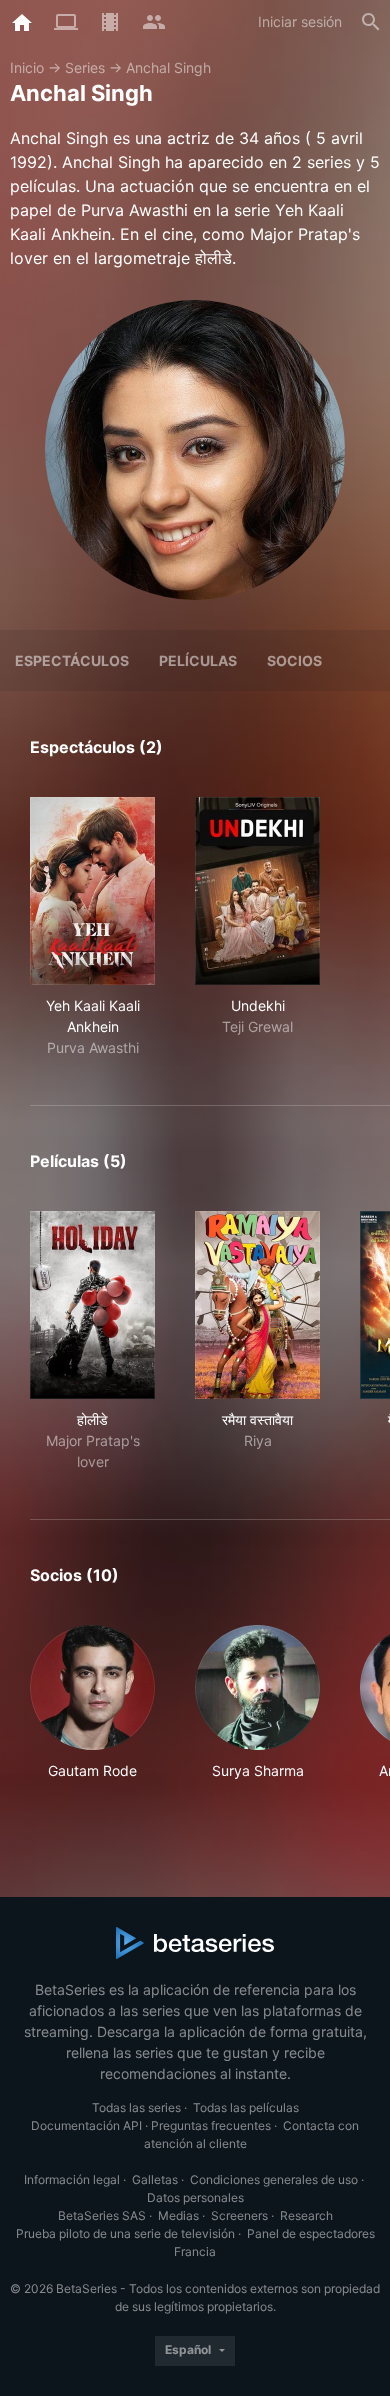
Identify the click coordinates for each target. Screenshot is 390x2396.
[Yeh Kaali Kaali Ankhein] (92, 891)
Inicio (27, 67)
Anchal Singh (168, 67)
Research (306, 2215)
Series (85, 67)
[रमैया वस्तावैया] (257, 1305)
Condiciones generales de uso (274, 2179)
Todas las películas (246, 2107)
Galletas (155, 2179)
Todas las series (136, 2107)
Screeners (239, 2215)
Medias (178, 2215)
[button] (92, 1713)
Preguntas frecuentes (211, 2125)
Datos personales (195, 2197)
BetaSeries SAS (102, 2215)
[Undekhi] (257, 891)
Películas (198, 660)
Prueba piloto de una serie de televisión (125, 2233)
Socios (294, 660)
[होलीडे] (92, 1305)
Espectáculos (72, 660)
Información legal (72, 2179)
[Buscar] (371, 22)
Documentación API (86, 2125)
